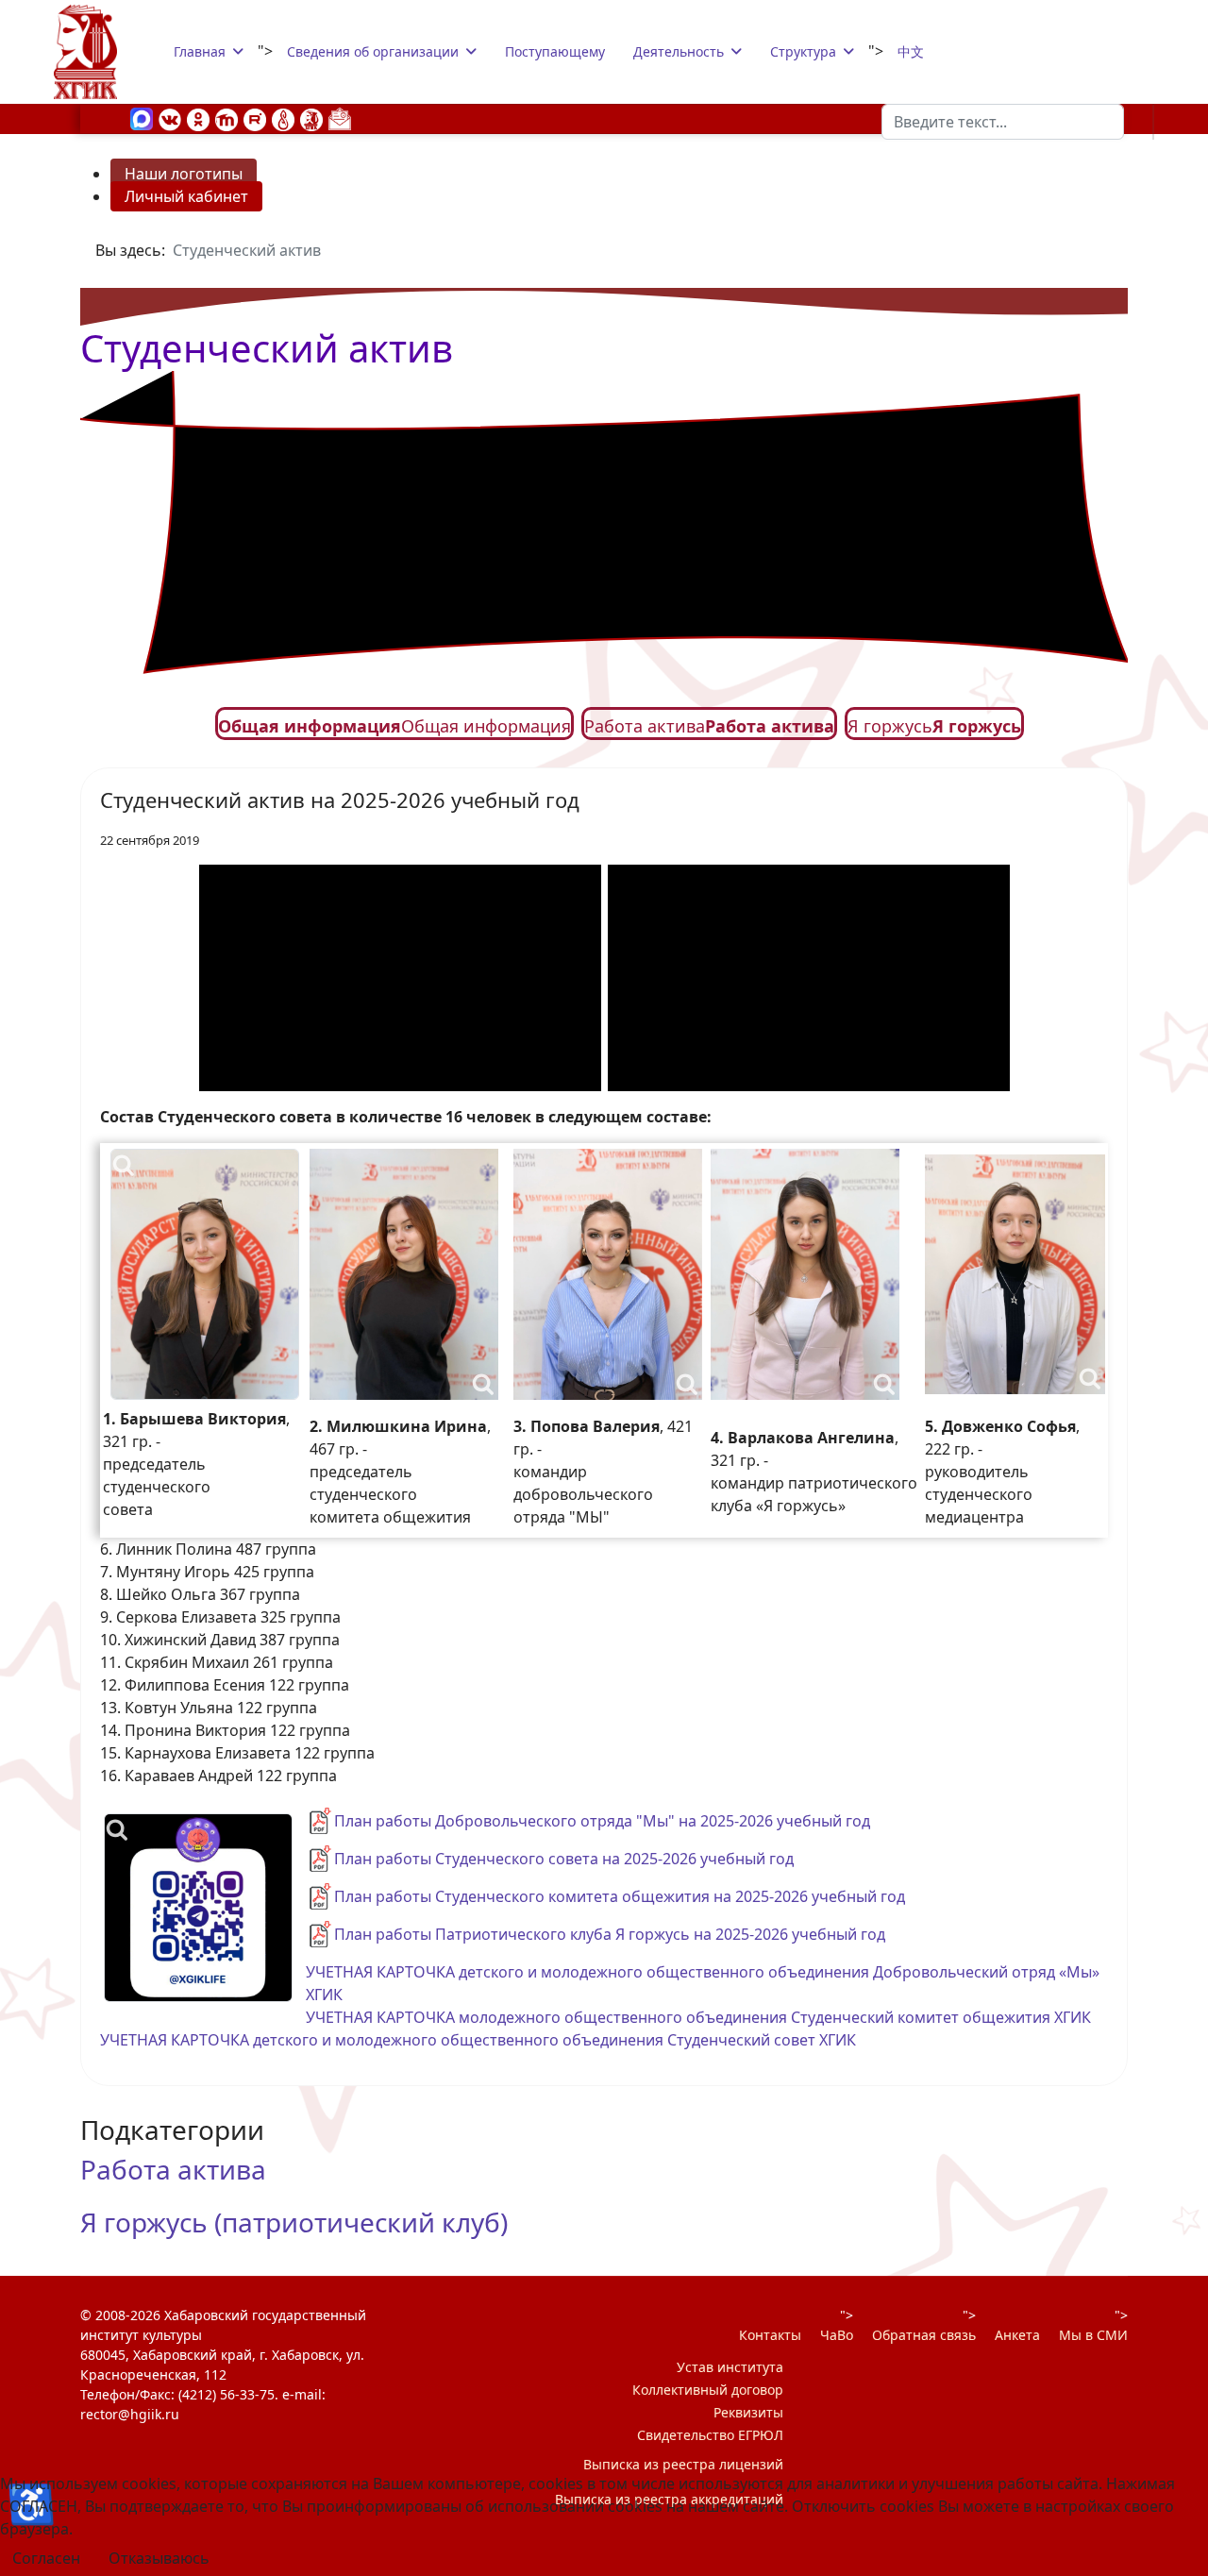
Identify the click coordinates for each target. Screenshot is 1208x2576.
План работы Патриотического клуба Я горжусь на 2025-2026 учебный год (610, 1934)
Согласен (46, 2558)
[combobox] (1003, 122)
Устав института (730, 2367)
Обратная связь (924, 2335)
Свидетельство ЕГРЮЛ (710, 2435)
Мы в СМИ (1093, 2335)
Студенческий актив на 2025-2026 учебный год (340, 800)
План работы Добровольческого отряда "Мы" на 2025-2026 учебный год (602, 1821)
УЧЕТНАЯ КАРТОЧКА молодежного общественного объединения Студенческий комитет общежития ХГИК (698, 2017)
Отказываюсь (159, 2558)
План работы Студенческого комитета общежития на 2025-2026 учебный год (620, 1896)
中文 (911, 51)
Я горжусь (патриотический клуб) (294, 2222)
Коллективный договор (708, 2390)
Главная (200, 51)
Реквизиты (748, 2412)
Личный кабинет (186, 196)
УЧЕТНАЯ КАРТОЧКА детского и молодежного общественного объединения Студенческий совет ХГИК (478, 2040)
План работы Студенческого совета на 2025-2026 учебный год (564, 1859)
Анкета (1017, 2335)
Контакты (770, 2335)
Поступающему (555, 51)
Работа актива (173, 2169)
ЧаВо (837, 2335)
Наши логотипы (184, 174)
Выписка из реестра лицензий (683, 2464)
